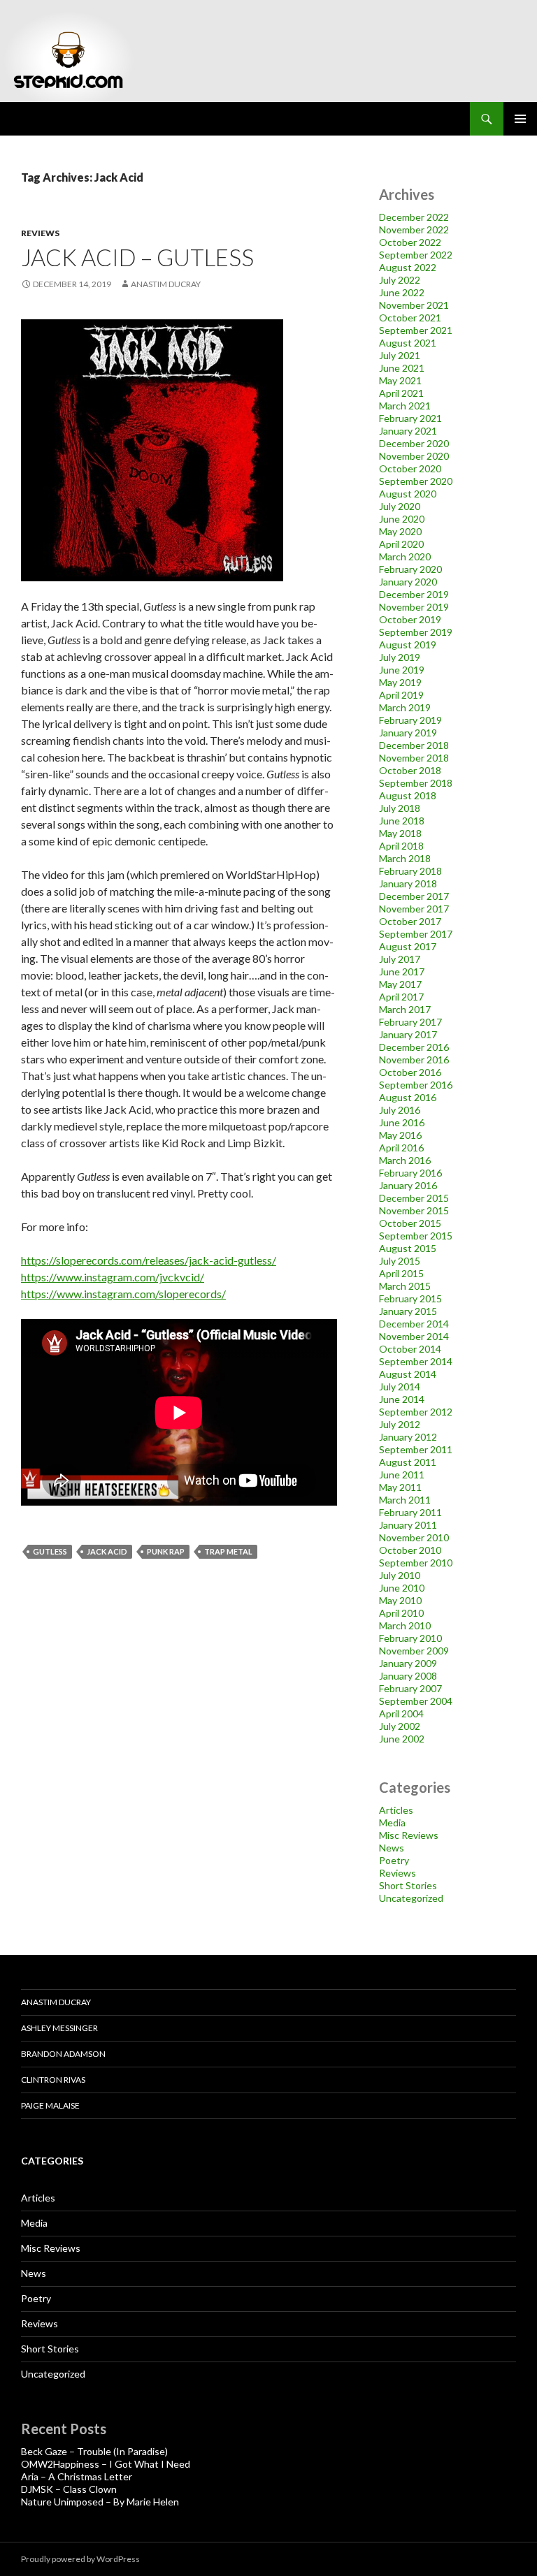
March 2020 (405, 556)
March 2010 (405, 1625)
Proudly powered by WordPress (80, 2559)
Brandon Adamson (63, 2054)
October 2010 (410, 1550)
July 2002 (400, 1726)
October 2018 (410, 770)
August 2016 (408, 1097)
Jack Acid (107, 1551)
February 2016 (410, 1173)
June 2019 (402, 670)
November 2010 (414, 1537)
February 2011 (410, 1512)
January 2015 (408, 1311)
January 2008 (408, 1676)
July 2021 (400, 355)
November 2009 (414, 1651)
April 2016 (401, 1148)
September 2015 (416, 1236)
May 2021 (400, 380)
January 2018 (408, 883)
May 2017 (400, 984)
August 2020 (408, 494)
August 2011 (408, 1462)
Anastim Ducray (166, 284)
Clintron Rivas (53, 2080)
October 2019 (410, 619)
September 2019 (416, 632)
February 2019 (410, 720)
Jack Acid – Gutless (137, 257)
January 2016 (408, 1185)
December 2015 (414, 1198)
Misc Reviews (409, 1835)
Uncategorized (411, 1898)
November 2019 (414, 607)
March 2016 (405, 1160)
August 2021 (408, 343)
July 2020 (400, 506)
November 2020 (414, 456)
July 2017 (400, 959)
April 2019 (401, 695)
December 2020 (414, 443)
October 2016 (410, 1072)
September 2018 (416, 783)
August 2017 (408, 946)
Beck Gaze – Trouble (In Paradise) (94, 2451)
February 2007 (410, 1688)
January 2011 (408, 1525)
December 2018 (414, 745)
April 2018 (401, 846)
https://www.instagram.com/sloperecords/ (123, 1294)
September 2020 (416, 481)
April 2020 (401, 544)
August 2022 (408, 267)
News (392, 1848)
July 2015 (400, 1261)
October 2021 (410, 318)
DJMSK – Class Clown (69, 2489)
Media (392, 1822)
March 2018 (405, 858)
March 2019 (405, 707)
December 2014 (414, 1324)
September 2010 (416, 1563)
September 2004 (416, 1701)
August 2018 (408, 795)
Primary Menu (520, 119)
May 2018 (400, 833)
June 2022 (402, 292)
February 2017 (410, 1022)
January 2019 (408, 733)
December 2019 (414, 594)
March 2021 (405, 406)
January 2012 (408, 1437)
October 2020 (410, 468)
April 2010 (401, 1613)
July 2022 (400, 280)
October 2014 (410, 1349)
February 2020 (410, 569)
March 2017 (405, 1009)
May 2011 (400, 1487)
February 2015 (410, 1298)
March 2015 (405, 1286)
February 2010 (410, 1638)
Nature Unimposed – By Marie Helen (100, 2502)
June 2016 (402, 1122)
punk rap (166, 1551)
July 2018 (400, 808)
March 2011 (405, 1500)
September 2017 (416, 934)
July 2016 (400, 1110)
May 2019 (400, 682)
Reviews (40, 233)
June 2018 (402, 821)
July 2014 (400, 1387)
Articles (396, 1810)
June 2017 (402, 972)
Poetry (394, 1860)
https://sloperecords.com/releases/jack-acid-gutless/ (149, 1260)
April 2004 (401, 1713)
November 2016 (414, 1060)
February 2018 (410, 871)
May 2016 (400, 1135)
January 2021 (408, 431)
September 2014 (416, 1361)
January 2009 (408, 1663)
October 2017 (410, 921)
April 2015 (401, 1273)
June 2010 (402, 1588)
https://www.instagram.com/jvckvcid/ (113, 1277)
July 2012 (400, 1424)
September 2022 (416, 255)
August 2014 (408, 1374)
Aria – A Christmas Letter (77, 2476)
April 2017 (401, 997)
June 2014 (402, 1399)
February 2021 (410, 418)
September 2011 (416, 1449)
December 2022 (414, 217)
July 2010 (400, 1575)
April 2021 (401, 393)
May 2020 (400, 531)
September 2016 (416, 1085)
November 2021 (414, 305)
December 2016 (414, 1047)
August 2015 (408, 1248)
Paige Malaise (50, 2105)
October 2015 (410, 1223)
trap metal (228, 1551)
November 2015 (414, 1210)
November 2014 (414, 1336)
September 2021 (416, 330)
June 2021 (402, 368)
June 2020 (402, 519)
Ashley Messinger (59, 2028)
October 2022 (410, 242)
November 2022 (414, 230)
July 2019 (400, 657)
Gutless (50, 1551)
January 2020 (408, 582)
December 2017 (414, 896)
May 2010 (400, 1600)
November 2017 (414, 909)
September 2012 (416, 1412)
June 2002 (402, 1739)
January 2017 (408, 1034)
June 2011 (402, 1475)
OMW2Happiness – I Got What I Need (106, 2464)
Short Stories (408, 1885)
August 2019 (408, 645)
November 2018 (414, 758)
